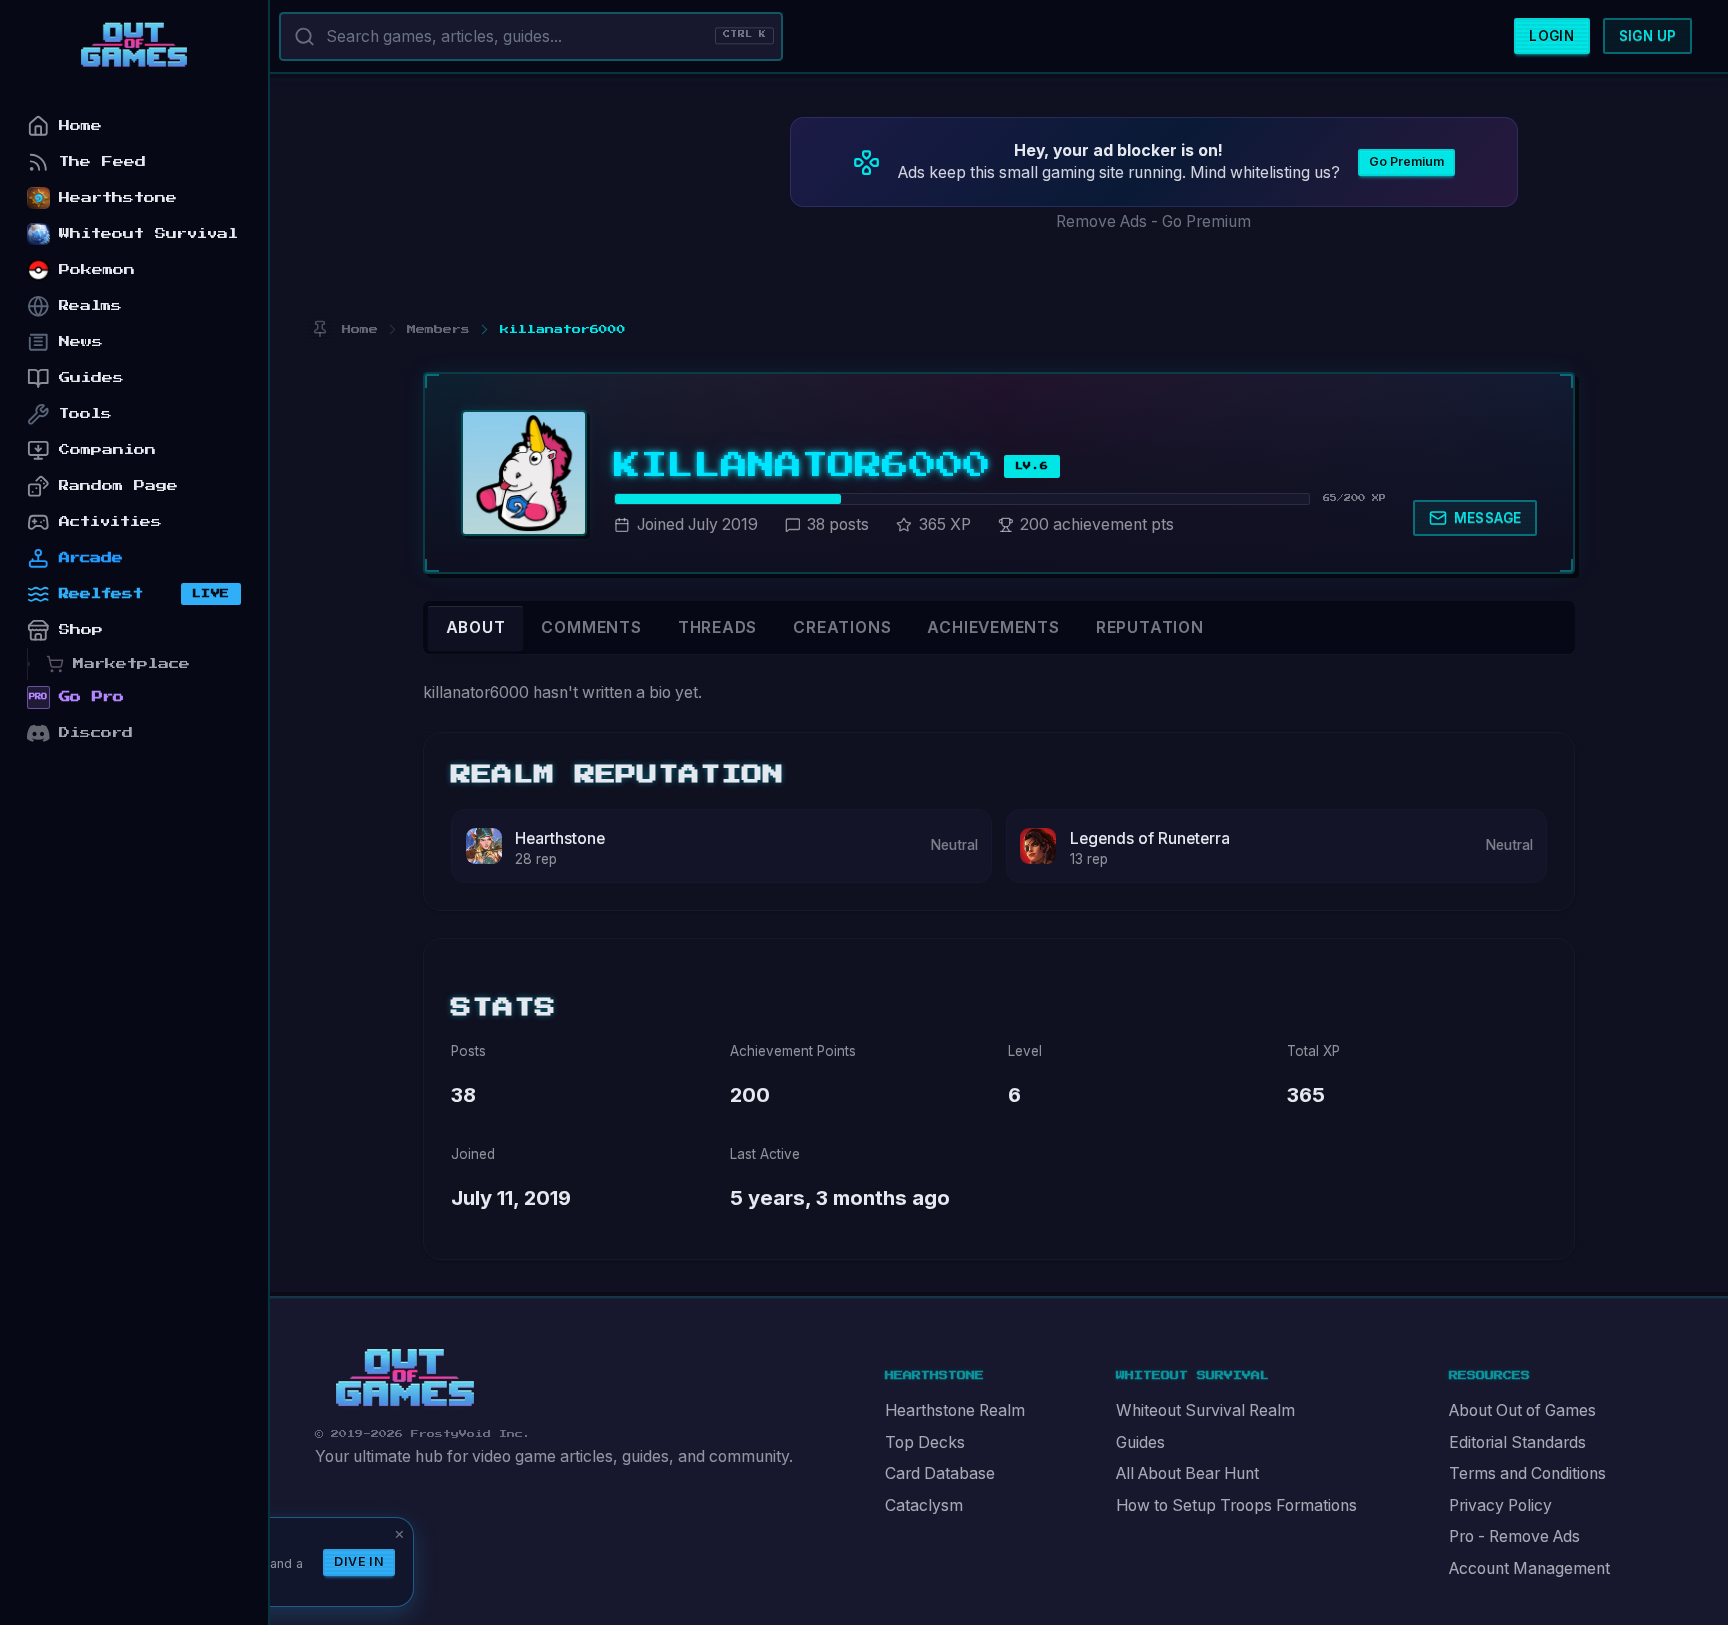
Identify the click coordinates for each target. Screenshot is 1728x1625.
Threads (718, 627)
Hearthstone (560, 838)
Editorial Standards (1517, 1442)
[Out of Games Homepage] (405, 1378)
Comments (591, 627)
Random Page (118, 485)
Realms (90, 305)
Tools (85, 413)
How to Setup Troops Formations (1236, 1505)
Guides (1140, 1442)
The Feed (102, 161)
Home (80, 125)
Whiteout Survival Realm (1205, 1410)
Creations (842, 627)
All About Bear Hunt (1187, 1473)
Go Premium (1406, 161)
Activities (110, 521)
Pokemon (97, 269)
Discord (96, 732)
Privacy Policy (1500, 1505)
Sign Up (1648, 36)
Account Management (1529, 1568)
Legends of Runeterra (1150, 838)
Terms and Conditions (1527, 1473)
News (81, 341)
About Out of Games (1522, 1410)
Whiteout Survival (148, 233)
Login (1551, 36)
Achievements (993, 627)
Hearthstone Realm (955, 1410)
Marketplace (131, 663)
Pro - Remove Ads (1514, 1536)
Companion (107, 449)
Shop (81, 629)
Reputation (1150, 627)
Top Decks (925, 1442)
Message (1488, 518)
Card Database (940, 1473)
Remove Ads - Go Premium (1153, 221)
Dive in (359, 1561)
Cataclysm (924, 1505)
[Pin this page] (319, 329)
